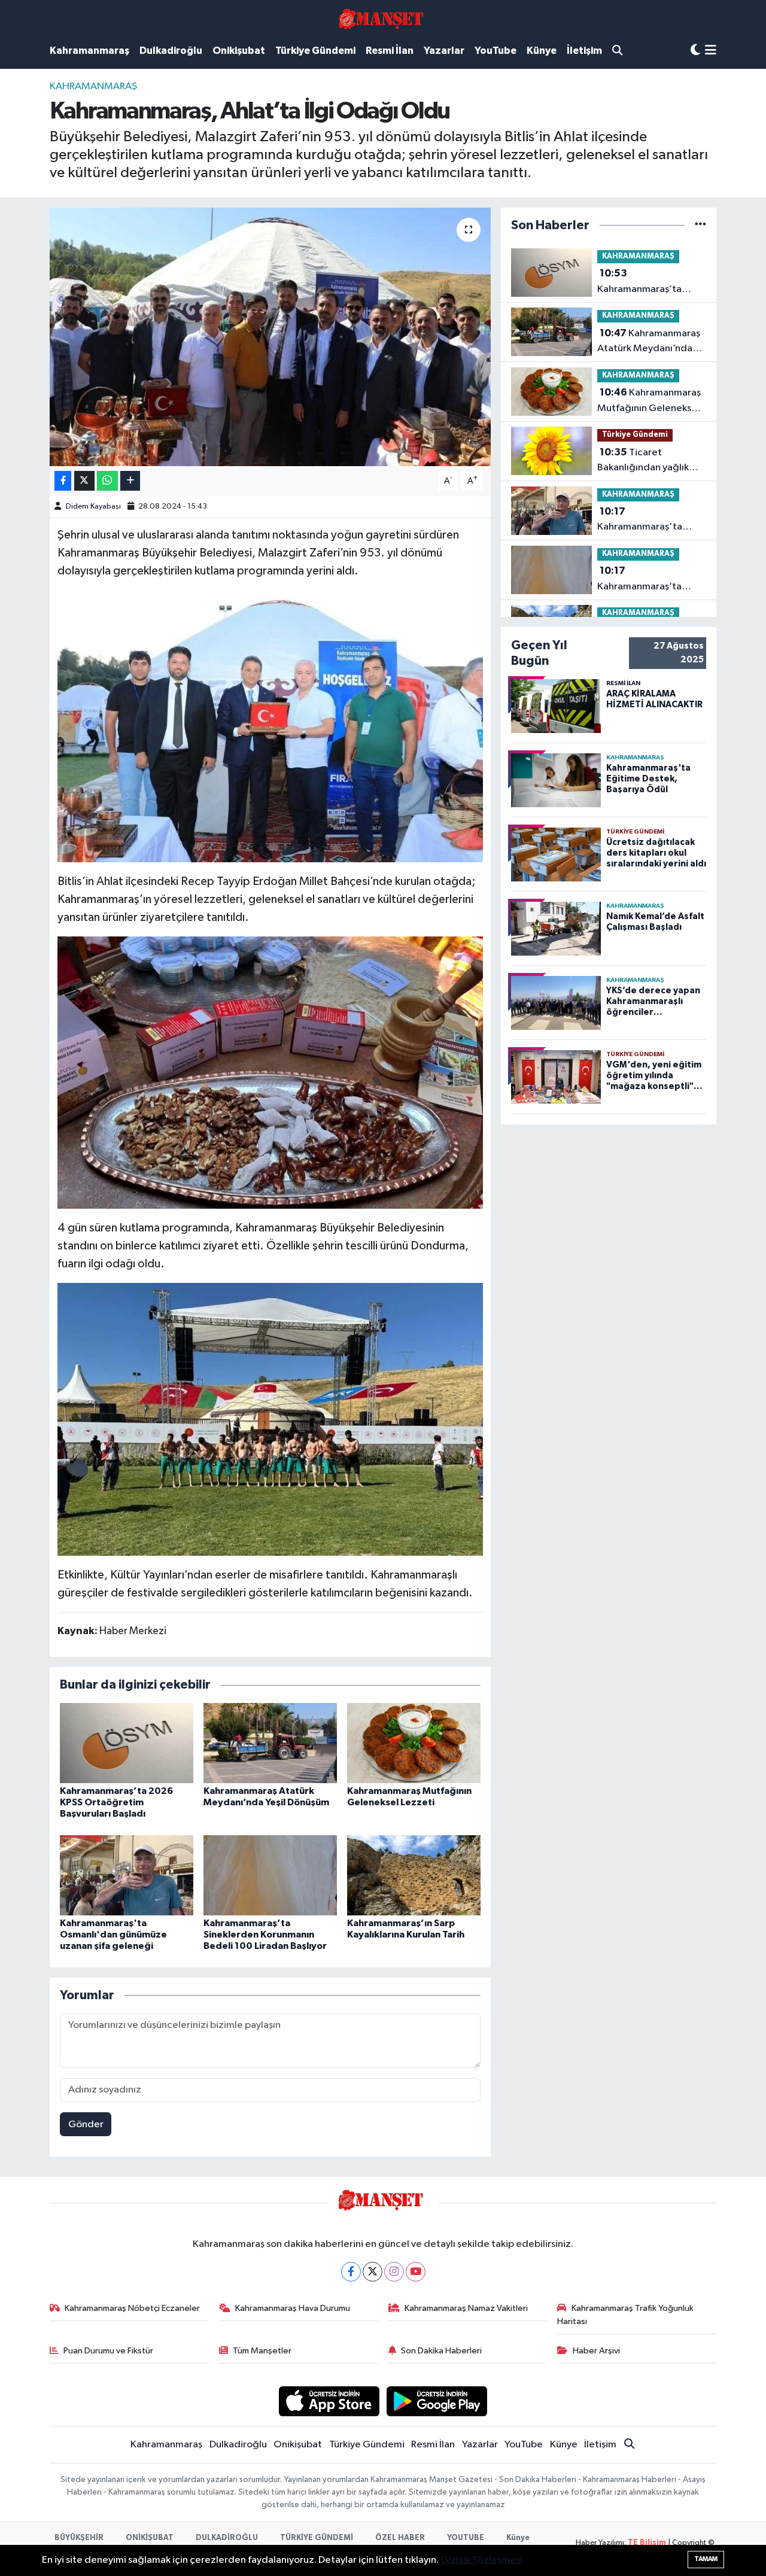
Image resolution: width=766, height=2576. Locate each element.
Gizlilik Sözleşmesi (481, 2560)
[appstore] (329, 2401)
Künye (542, 51)
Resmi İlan (390, 51)
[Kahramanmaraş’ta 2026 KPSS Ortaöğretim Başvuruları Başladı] (127, 1743)
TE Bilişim (647, 2543)
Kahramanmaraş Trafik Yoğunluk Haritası (625, 2315)
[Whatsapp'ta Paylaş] (107, 481)
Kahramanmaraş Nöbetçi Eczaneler (132, 2308)
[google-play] (437, 2401)
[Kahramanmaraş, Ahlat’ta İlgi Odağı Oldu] (270, 337)
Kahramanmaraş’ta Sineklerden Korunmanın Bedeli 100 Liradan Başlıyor (265, 1935)
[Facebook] (351, 2272)
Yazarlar (444, 51)
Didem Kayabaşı (93, 507)
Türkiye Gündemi (315, 51)
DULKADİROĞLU (227, 2538)
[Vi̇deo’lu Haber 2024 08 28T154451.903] (270, 1419)
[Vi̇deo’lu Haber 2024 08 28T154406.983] (270, 725)
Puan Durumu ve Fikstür (108, 2351)
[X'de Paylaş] (84, 481)
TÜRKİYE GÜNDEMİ (317, 2538)
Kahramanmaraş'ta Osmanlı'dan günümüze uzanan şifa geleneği (113, 1935)
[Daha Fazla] (130, 481)
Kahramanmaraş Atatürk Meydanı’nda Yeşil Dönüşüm (649, 342)
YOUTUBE (466, 2538)
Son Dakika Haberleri (441, 2351)
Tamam (706, 2559)
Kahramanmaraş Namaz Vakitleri (466, 2308)
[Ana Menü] (711, 51)
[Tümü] (700, 225)
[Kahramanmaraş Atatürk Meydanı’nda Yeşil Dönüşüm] (270, 1743)
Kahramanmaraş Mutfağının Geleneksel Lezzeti (649, 402)
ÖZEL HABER (400, 2538)
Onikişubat (239, 51)
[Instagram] (394, 2272)
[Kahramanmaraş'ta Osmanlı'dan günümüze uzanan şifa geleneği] (127, 1875)
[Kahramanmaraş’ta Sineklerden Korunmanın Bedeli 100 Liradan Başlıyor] (270, 1875)
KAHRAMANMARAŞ (93, 86)
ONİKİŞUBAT (150, 2538)
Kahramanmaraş (89, 51)
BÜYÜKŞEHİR (79, 2538)
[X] (373, 2272)
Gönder (86, 2125)
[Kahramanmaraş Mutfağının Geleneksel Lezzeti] (414, 1743)
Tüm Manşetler (262, 2351)
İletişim (584, 51)
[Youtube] (416, 2272)
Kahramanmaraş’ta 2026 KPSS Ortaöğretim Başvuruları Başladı (116, 1802)
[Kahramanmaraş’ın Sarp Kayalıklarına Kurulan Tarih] (414, 1875)
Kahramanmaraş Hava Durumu (293, 2308)
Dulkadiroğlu (171, 51)
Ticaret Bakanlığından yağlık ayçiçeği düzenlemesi (646, 461)
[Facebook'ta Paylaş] (63, 481)
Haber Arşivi (596, 2351)
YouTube (496, 51)
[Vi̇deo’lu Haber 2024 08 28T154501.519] (270, 1072)
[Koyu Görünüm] (695, 51)
